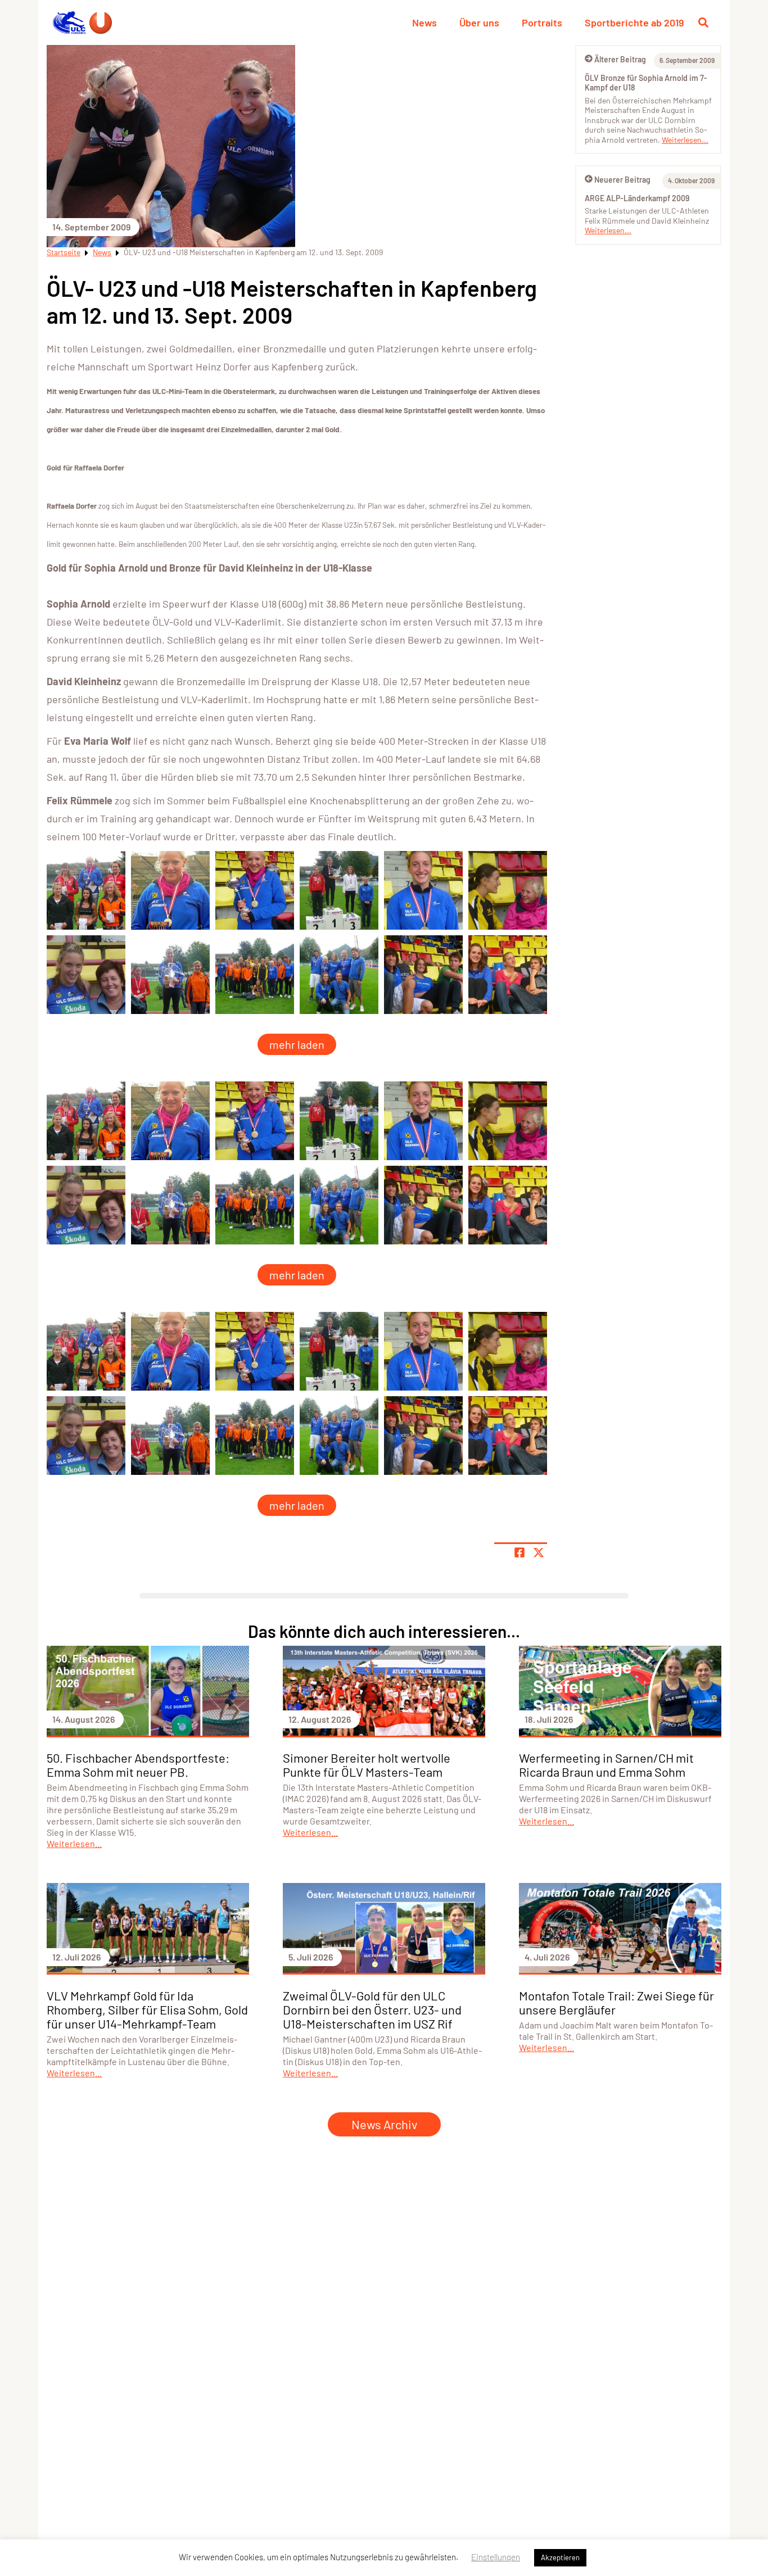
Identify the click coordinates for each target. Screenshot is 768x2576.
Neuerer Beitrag (622, 180)
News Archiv (384, 2124)
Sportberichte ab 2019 (634, 22)
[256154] (339, 975)
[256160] (170, 890)
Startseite (64, 252)
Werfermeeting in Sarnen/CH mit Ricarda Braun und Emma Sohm (606, 1765)
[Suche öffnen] (703, 22)
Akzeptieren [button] (560, 2557)
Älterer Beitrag (620, 59)
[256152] (170, 975)
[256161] (255, 890)
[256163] (339, 890)
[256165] (508, 890)
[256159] (86, 890)
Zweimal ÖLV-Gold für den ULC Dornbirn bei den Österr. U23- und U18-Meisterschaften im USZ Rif (372, 2009)
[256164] (423, 890)
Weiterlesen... (685, 140)
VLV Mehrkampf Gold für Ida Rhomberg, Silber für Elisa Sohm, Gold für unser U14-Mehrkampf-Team (147, 2009)
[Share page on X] (539, 1552)
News (424, 22)
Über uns (479, 22)
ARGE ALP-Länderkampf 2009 (637, 198)
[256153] (255, 975)
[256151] (86, 975)
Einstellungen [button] (496, 2557)
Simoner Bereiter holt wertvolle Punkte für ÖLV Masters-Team (367, 1765)
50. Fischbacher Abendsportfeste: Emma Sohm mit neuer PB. (138, 1765)
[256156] (423, 975)
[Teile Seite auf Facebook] (519, 1552)
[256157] (508, 975)
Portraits (542, 22)
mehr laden (297, 1044)
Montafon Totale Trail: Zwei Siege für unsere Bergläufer (616, 2002)
